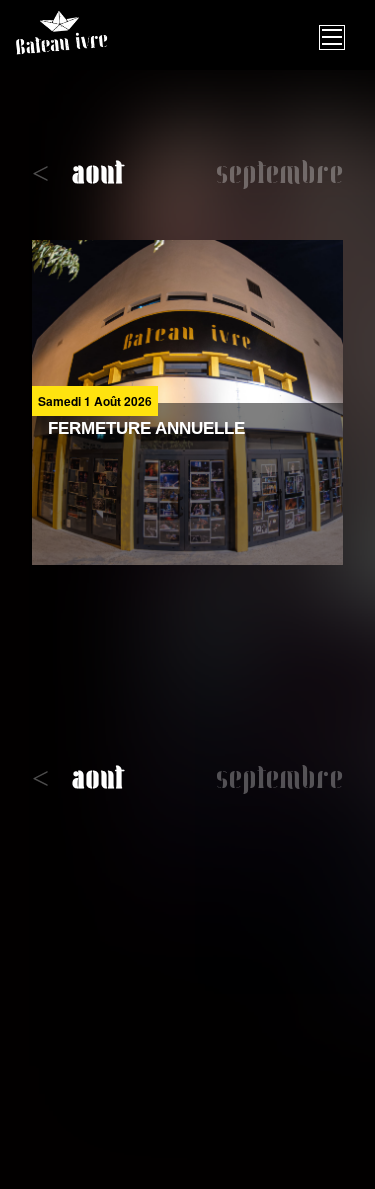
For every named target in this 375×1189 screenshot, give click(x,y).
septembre (279, 175)
